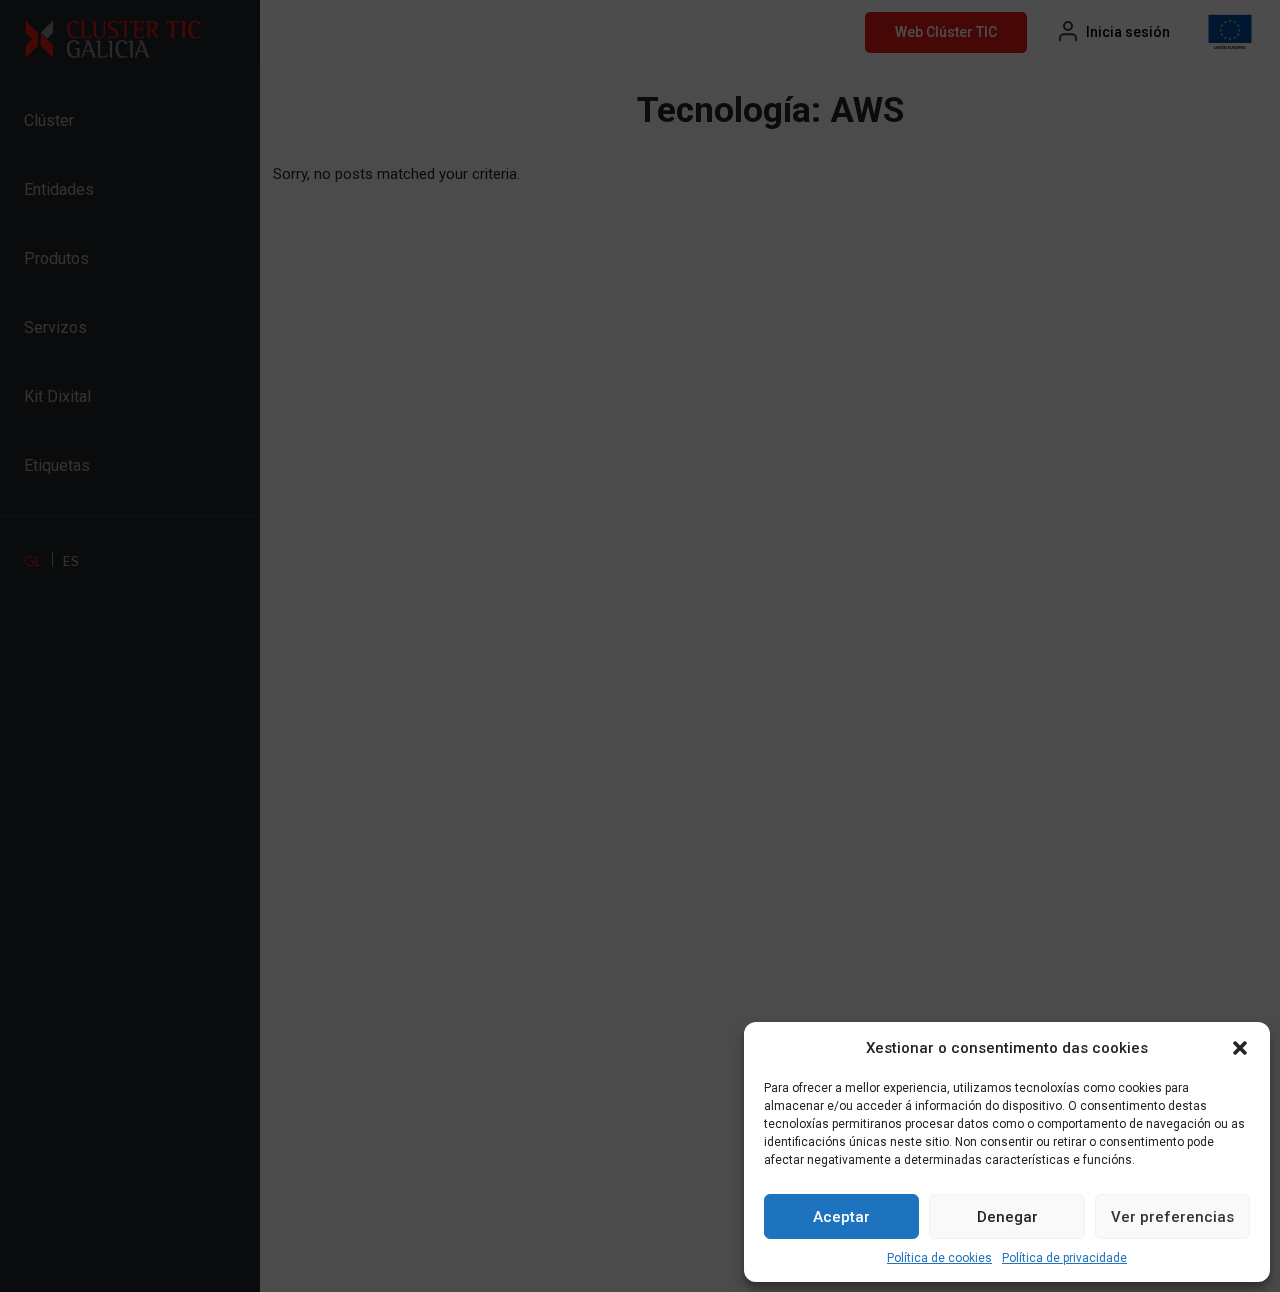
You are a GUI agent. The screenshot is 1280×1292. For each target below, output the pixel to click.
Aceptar (841, 1217)
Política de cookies (939, 1258)
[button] (1240, 1048)
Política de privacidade (1064, 1258)
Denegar (1007, 1217)
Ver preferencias (1172, 1217)
